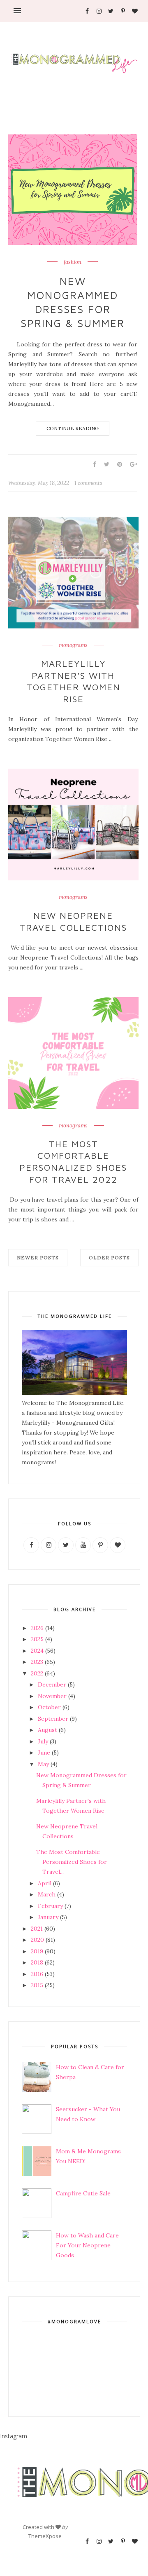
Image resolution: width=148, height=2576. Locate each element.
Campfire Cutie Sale (83, 2193)
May (43, 1764)
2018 (37, 1962)
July (43, 1741)
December (52, 1684)
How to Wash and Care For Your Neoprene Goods (87, 2245)
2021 (37, 1929)
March (47, 1894)
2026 (37, 1628)
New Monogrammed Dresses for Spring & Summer (73, 302)
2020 (37, 1940)
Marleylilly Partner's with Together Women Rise (73, 681)
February (50, 1906)
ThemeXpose (45, 2536)
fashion (73, 262)
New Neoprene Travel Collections (73, 921)
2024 (37, 1651)
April (45, 1883)
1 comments (88, 483)
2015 (37, 1985)
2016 (37, 1974)
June (44, 1753)
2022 (37, 1673)
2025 (37, 1639)
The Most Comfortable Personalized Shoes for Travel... (72, 1862)
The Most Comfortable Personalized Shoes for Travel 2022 (73, 1162)
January (48, 1917)
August (47, 1730)
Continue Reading (73, 428)
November (52, 1696)
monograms (73, 645)
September (53, 1719)
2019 (37, 1951)
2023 (37, 1662)
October (49, 1707)
